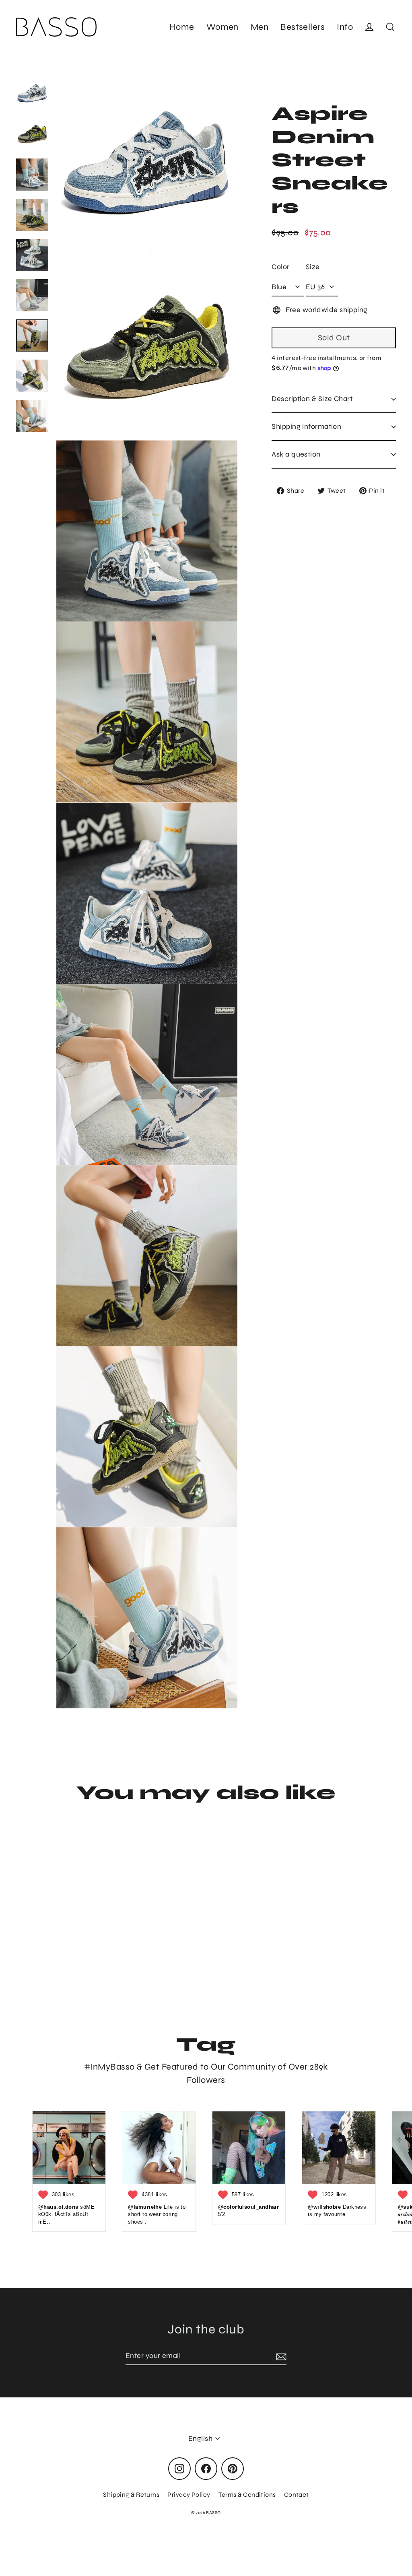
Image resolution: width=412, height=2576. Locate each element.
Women (222, 27)
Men (260, 27)
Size (313, 267)
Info (345, 27)
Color (280, 267)
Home (182, 27)
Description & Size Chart (312, 399)
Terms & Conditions (247, 2495)
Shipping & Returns (131, 2495)
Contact (297, 2495)
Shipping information (306, 426)
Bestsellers (303, 27)
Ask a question (296, 454)
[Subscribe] (280, 2356)
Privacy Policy (189, 2495)
